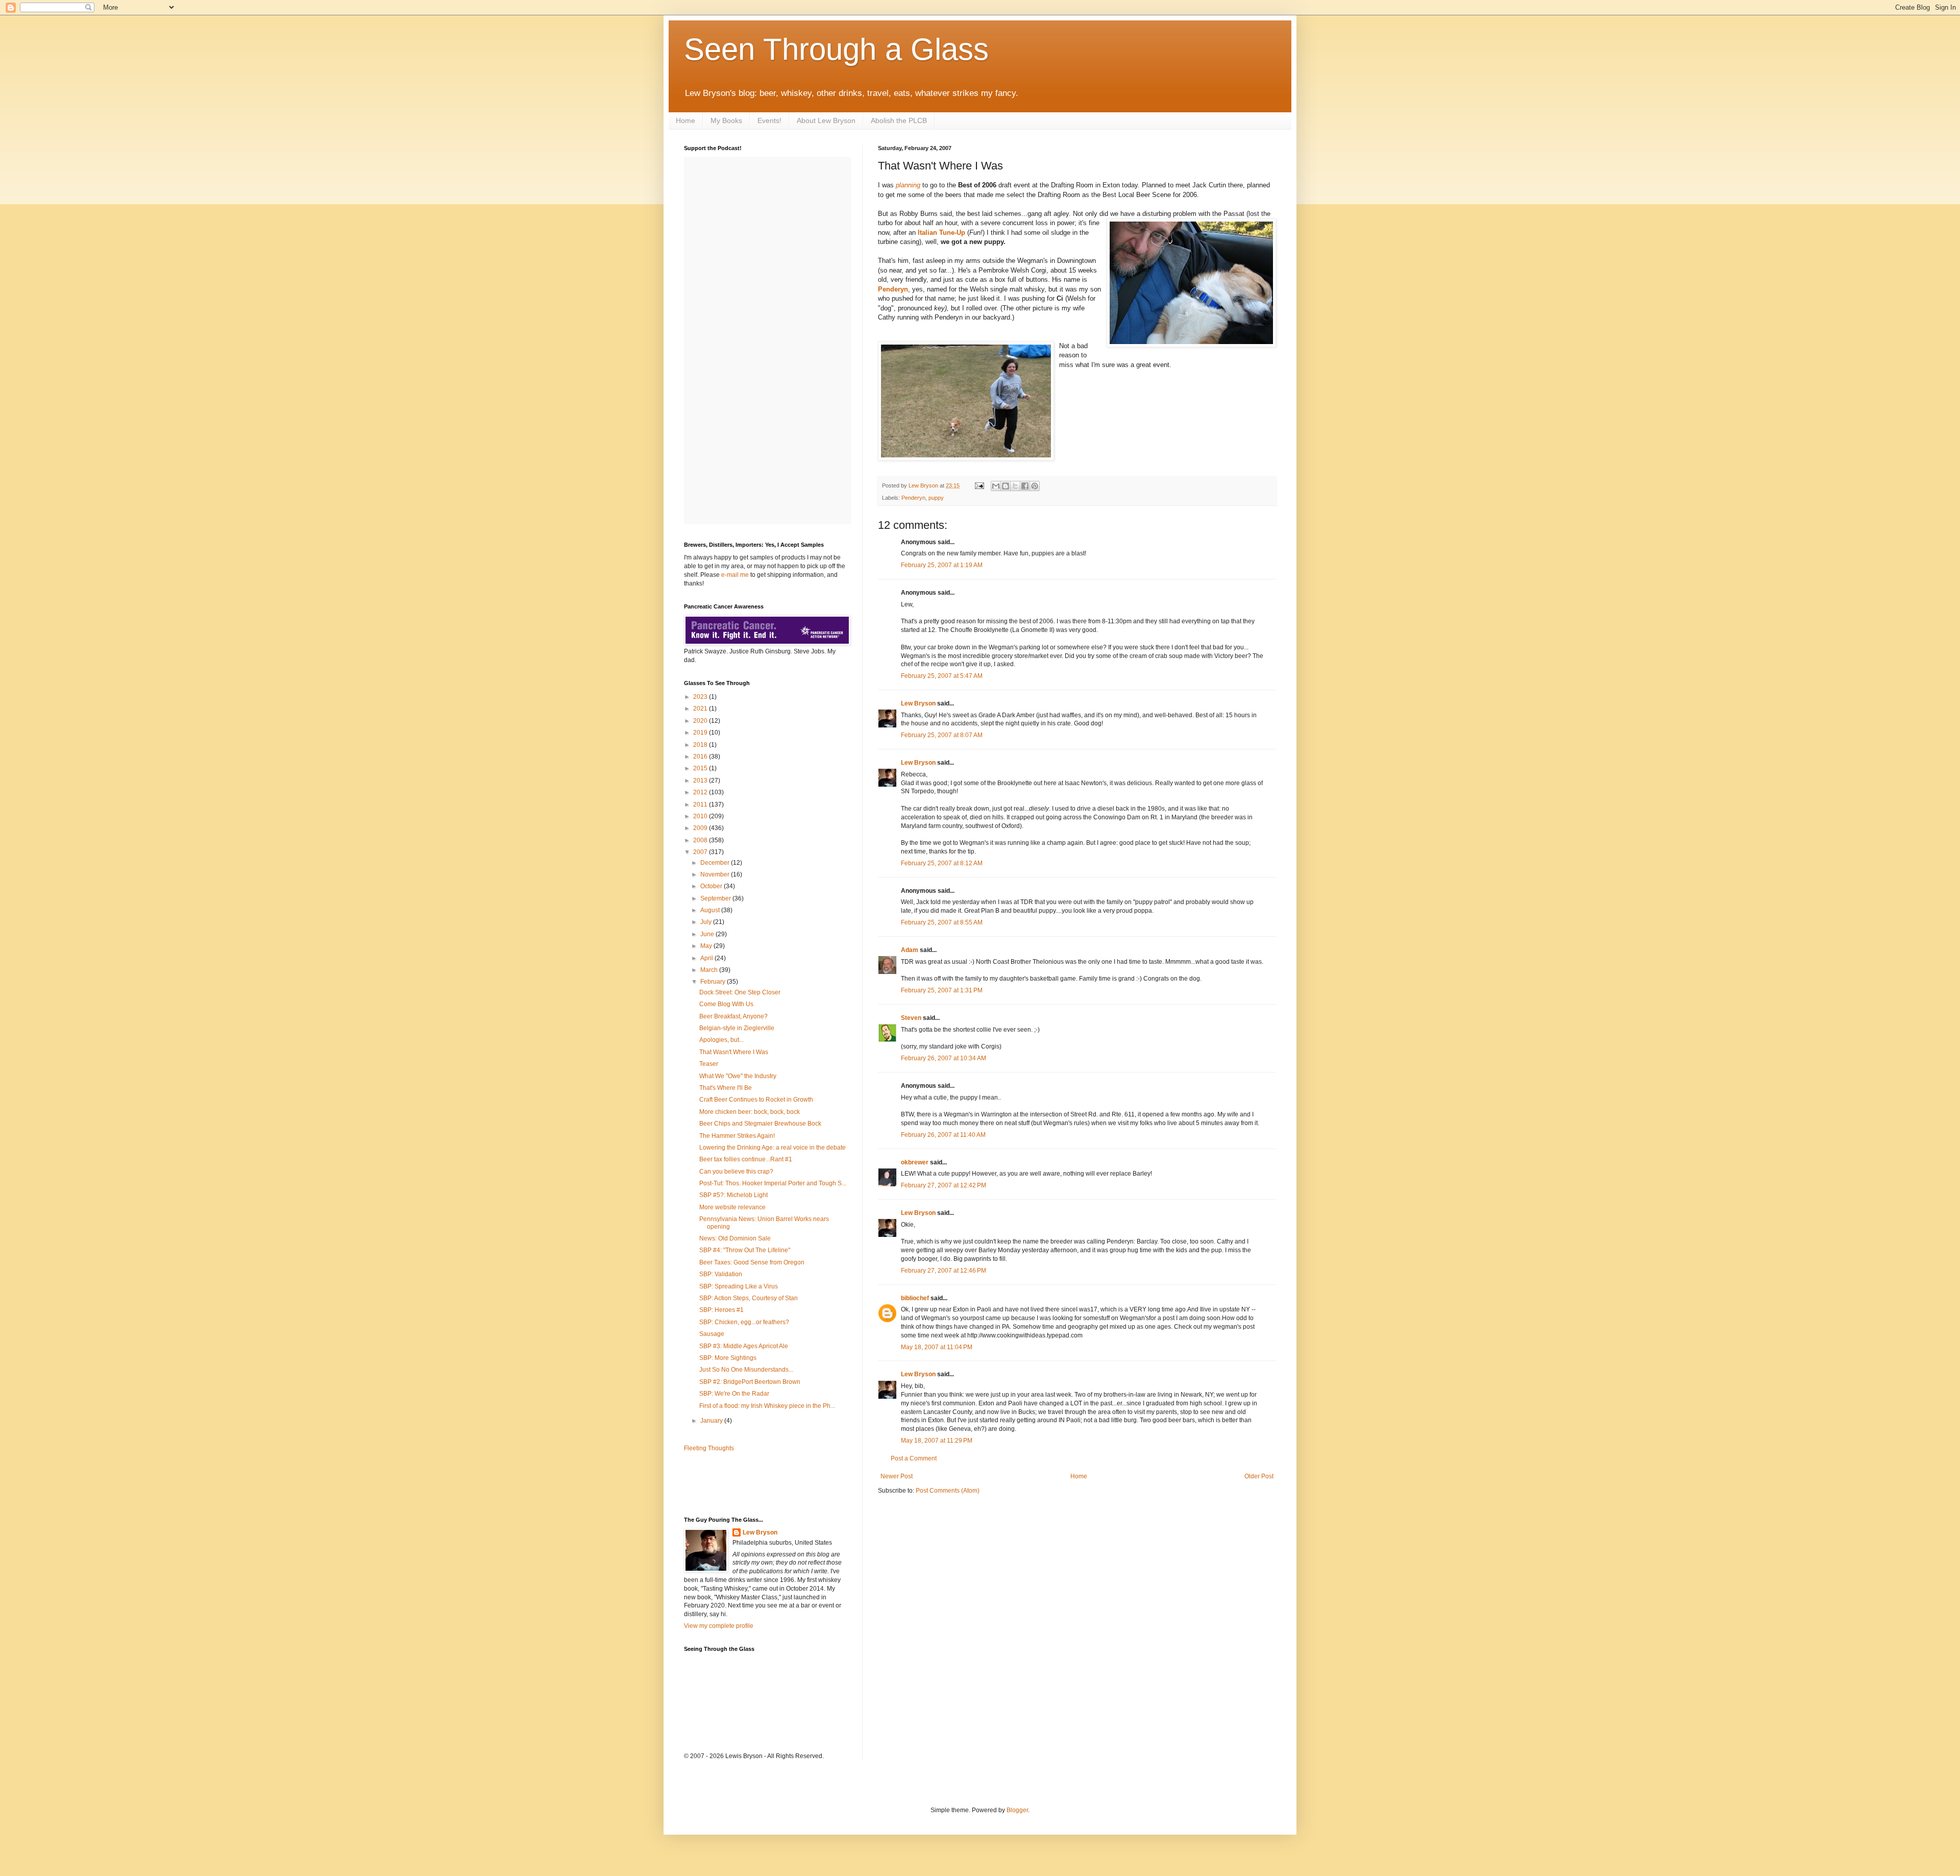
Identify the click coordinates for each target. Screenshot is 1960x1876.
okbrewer (915, 1162)
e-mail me (735, 575)
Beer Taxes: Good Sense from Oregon (752, 1262)
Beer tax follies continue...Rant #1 (746, 1159)
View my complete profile (719, 1626)
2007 (701, 852)
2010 (701, 816)
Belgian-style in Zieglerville (737, 1028)
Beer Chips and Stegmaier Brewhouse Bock (760, 1124)
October (712, 886)
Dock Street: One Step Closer (740, 992)
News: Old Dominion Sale (735, 1238)
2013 (701, 781)
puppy (936, 498)
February (714, 982)
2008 (701, 840)
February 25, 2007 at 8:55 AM (942, 922)
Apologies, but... (721, 1040)
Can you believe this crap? (736, 1172)
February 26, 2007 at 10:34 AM (944, 1058)
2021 (701, 709)
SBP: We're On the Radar (734, 1394)
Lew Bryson (918, 703)
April (707, 958)
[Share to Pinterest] (1035, 486)
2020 (701, 721)
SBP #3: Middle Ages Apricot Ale (744, 1346)
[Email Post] (979, 485)
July (707, 922)
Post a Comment (914, 1458)
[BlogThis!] (1006, 486)
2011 (701, 805)
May (707, 946)
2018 (701, 745)
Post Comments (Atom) (948, 1491)
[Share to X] (1015, 486)
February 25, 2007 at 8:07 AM (942, 735)
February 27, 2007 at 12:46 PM (944, 1271)
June (708, 934)
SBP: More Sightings (728, 1358)
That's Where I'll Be (726, 1088)
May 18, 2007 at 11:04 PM (937, 1347)
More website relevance (732, 1207)
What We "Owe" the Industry (738, 1076)
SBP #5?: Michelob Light (733, 1195)
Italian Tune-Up (941, 233)
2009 (701, 828)
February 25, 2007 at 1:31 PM (942, 990)
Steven (911, 1018)
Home (685, 120)
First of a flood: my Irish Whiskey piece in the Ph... (767, 1406)
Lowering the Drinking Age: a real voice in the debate (773, 1148)
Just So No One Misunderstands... (746, 1370)
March (710, 970)
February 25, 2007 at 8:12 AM (942, 863)
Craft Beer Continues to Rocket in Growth (756, 1100)
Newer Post (897, 1476)
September (716, 898)
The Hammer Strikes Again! (737, 1136)
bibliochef (915, 1298)
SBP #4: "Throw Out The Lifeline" (745, 1250)
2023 (701, 697)
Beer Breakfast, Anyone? (733, 1016)
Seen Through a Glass (836, 49)
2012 (701, 792)
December (716, 863)
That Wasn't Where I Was (734, 1052)
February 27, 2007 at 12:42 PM (944, 1185)
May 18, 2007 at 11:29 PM (937, 1441)
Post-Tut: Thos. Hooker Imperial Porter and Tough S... (773, 1183)
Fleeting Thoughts (709, 1448)
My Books (726, 120)
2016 (701, 757)
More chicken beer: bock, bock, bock (750, 1112)
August (711, 910)
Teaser (709, 1064)
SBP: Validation (721, 1274)
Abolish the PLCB (899, 120)
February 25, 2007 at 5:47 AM (942, 676)
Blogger (1017, 1810)
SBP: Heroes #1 (721, 1310)
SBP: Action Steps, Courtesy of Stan (749, 1298)
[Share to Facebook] (1025, 486)
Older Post (1259, 1476)
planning (908, 185)
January (712, 1421)
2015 (701, 768)
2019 (701, 733)
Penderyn (893, 289)
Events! (769, 120)
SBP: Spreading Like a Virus (739, 1286)
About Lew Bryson (826, 120)
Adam (910, 950)
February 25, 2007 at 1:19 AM (942, 565)
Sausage (712, 1334)
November (716, 874)
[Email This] (996, 486)
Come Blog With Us (726, 1004)
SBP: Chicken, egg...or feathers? (744, 1322)
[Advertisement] (744, 1483)
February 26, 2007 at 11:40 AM (943, 1135)
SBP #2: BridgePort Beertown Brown (750, 1382)
